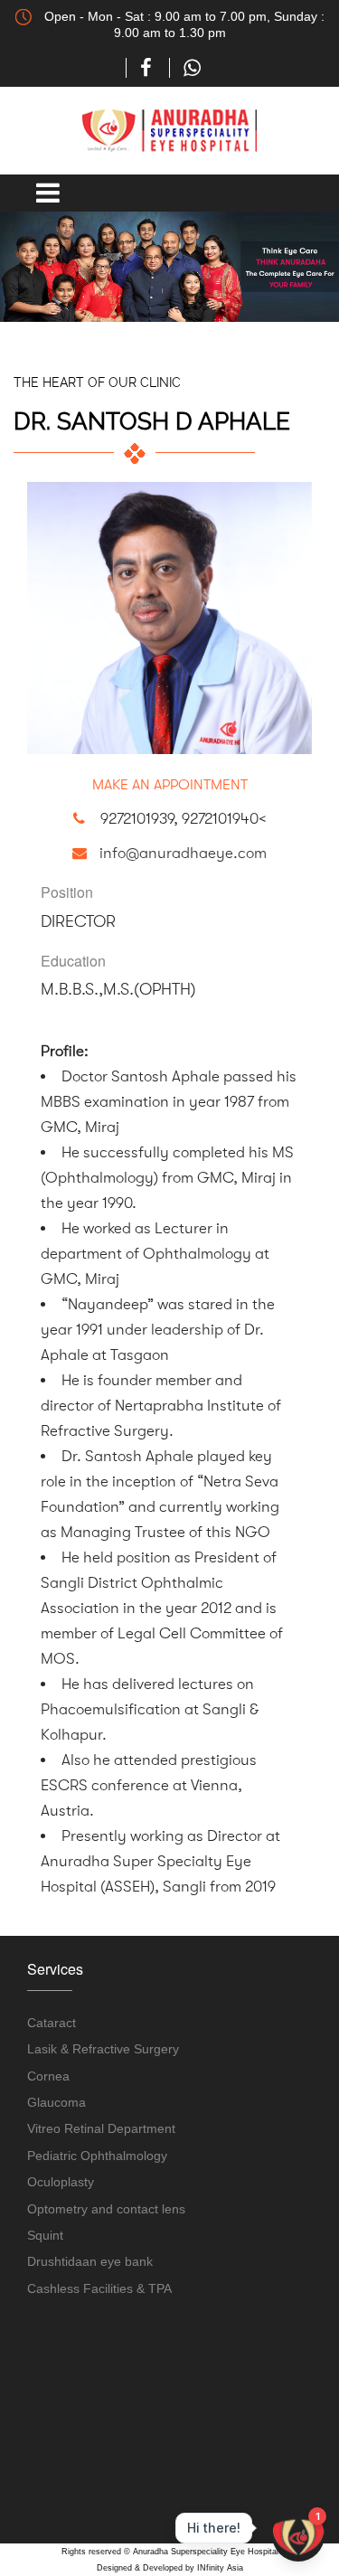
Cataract (52, 2023)
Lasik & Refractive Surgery (103, 2049)
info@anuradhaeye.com (183, 853)
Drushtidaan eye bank (90, 2261)
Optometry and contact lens (106, 2209)
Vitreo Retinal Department (101, 2128)
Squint (45, 2235)
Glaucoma (56, 2102)
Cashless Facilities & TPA (99, 2288)
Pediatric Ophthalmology (97, 2156)
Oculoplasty (61, 2182)
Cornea (48, 2076)
